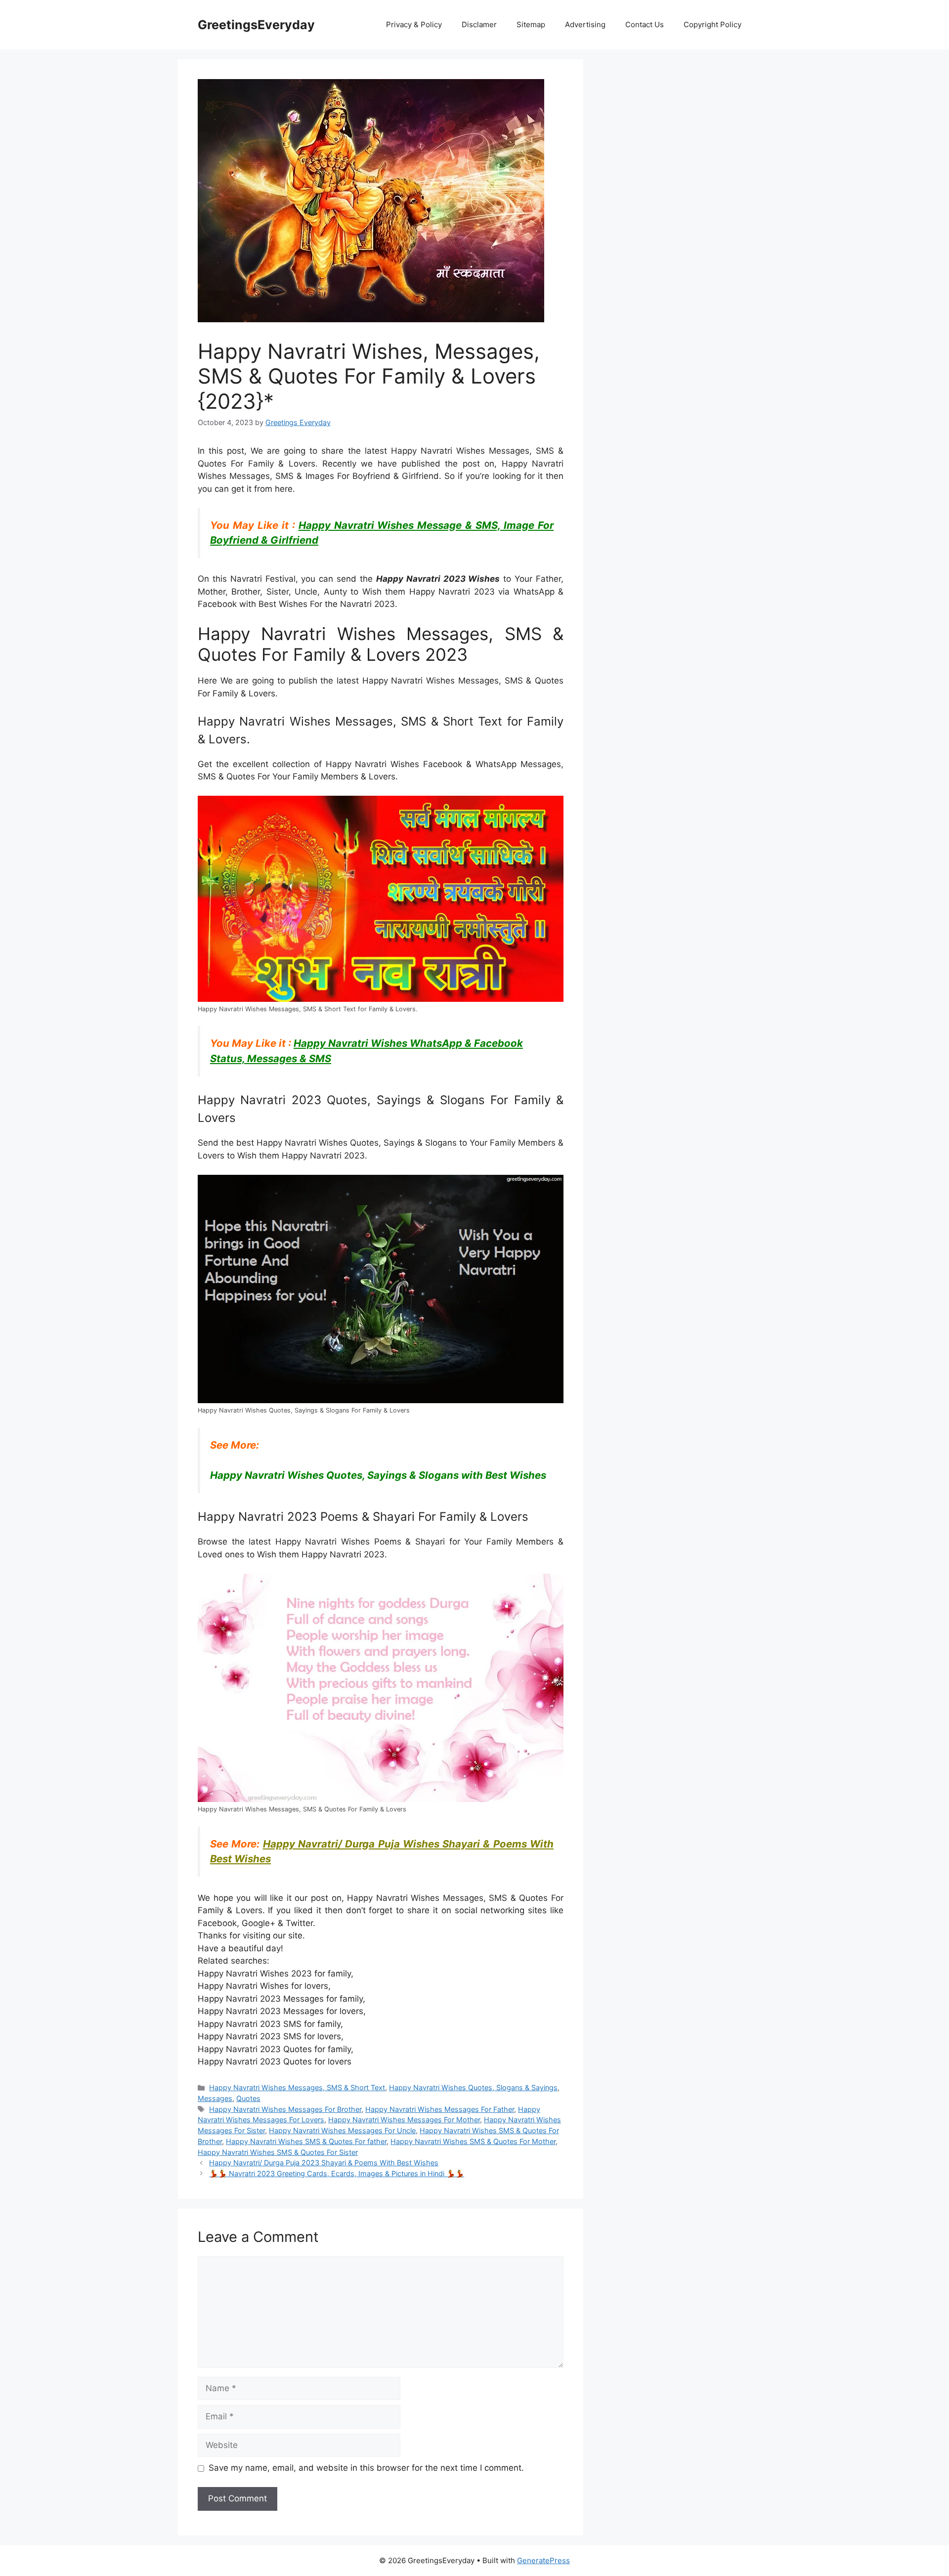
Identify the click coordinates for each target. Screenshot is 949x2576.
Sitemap (531, 24)
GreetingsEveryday (256, 25)
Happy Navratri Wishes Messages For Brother (285, 2109)
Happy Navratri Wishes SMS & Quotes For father (306, 2141)
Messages (215, 2098)
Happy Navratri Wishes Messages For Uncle (342, 2130)
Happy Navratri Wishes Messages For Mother (404, 2120)
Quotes (248, 2098)
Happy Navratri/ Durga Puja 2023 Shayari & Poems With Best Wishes (324, 2163)
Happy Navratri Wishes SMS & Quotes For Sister (278, 2152)
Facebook (217, 1923)
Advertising (585, 24)
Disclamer (479, 24)
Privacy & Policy (414, 24)
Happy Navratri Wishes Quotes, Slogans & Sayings (473, 2087)
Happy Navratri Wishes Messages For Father (440, 2109)
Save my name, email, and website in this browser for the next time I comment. (366, 2468)
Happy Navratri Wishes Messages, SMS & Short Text (297, 2087)
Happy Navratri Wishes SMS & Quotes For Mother (473, 2141)
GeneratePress (543, 2560)
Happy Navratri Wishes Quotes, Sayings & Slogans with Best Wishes (378, 1475)
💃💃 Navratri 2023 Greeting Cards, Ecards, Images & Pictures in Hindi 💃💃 (337, 2173)
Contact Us (645, 24)
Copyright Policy (712, 24)
